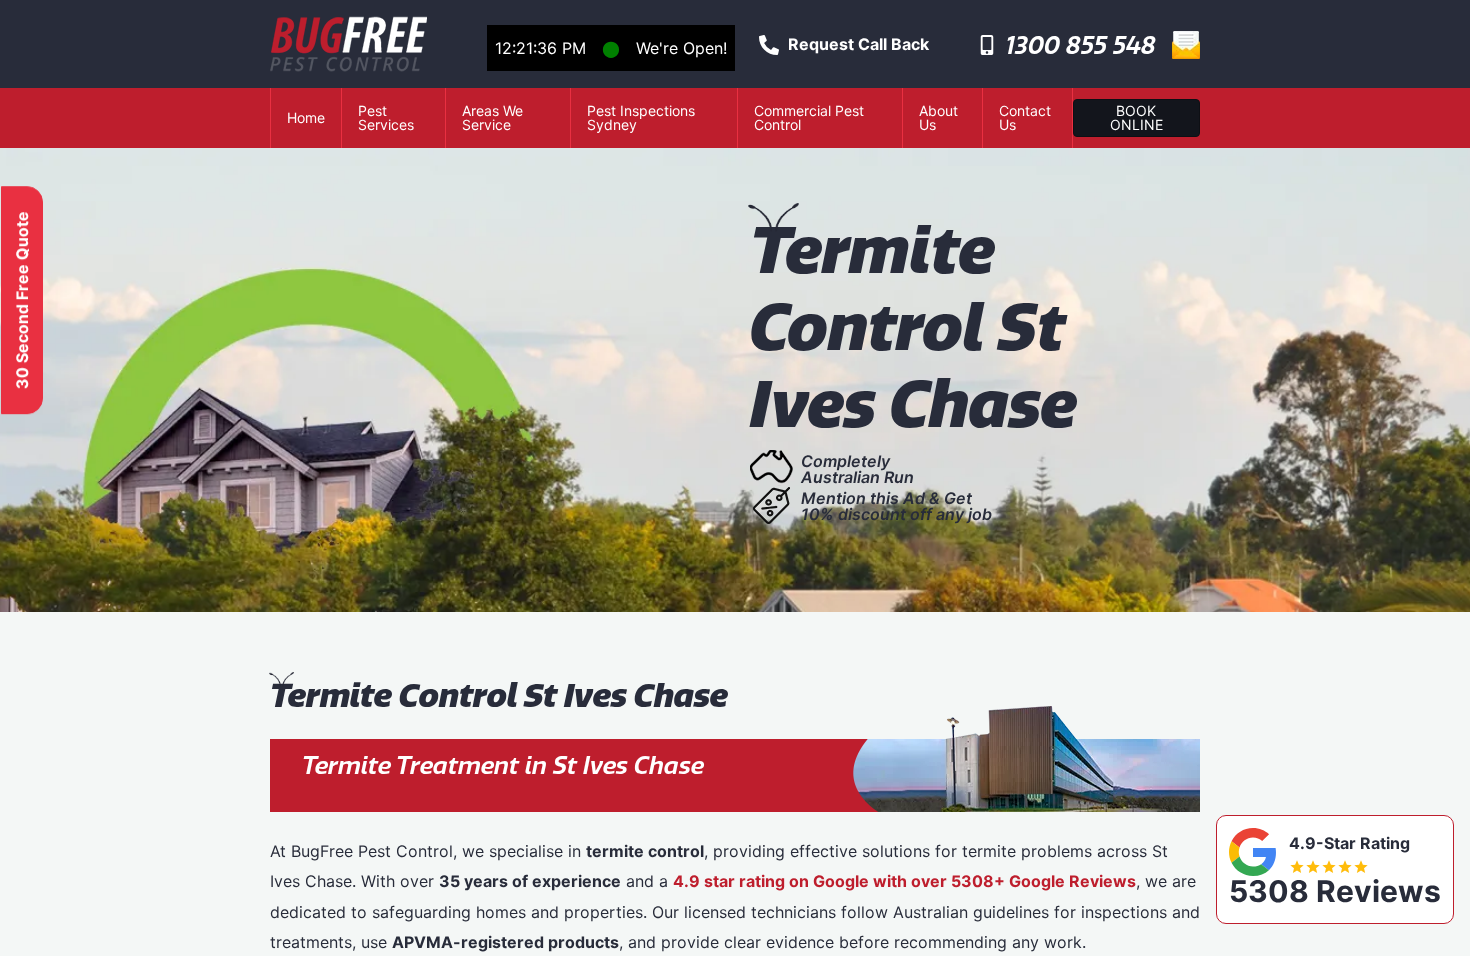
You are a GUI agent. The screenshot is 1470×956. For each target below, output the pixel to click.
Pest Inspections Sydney (641, 117)
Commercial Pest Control (809, 117)
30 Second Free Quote (22, 300)
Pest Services (386, 117)
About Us (938, 117)
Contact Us (1025, 117)
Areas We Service (492, 117)
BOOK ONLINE (1136, 117)
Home (306, 117)
